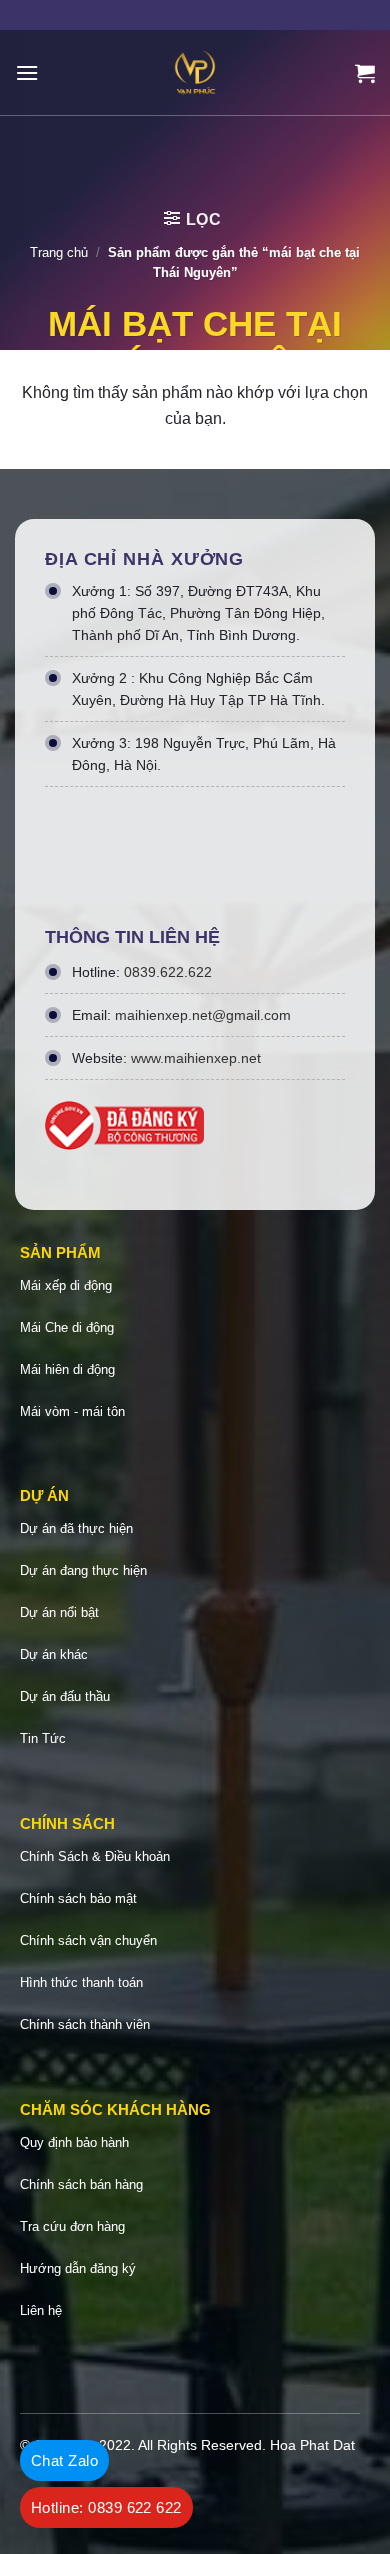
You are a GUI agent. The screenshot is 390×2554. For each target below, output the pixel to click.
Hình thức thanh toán (81, 1982)
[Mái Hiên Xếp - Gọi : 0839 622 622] (195, 72)
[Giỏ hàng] (365, 73)
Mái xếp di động (66, 1285)
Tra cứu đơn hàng (72, 2226)
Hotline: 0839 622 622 (106, 2507)
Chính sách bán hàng (81, 2184)
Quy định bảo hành (74, 2142)
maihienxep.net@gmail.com (203, 1015)
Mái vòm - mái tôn (72, 1411)
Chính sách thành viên (85, 2024)
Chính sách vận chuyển (88, 1940)
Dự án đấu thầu (65, 1696)
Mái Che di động (67, 1327)
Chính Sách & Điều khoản (95, 1856)
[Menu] (27, 72)
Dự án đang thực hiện (83, 1570)
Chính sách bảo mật (78, 1898)
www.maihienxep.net (196, 1058)
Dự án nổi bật (59, 1612)
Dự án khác (54, 1654)
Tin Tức (43, 1738)
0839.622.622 (168, 972)
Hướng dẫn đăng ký (78, 2268)
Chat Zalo (64, 2460)
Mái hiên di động (67, 1369)
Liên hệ (41, 2310)
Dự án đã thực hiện (76, 1528)
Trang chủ (59, 252)
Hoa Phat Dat (312, 2445)
